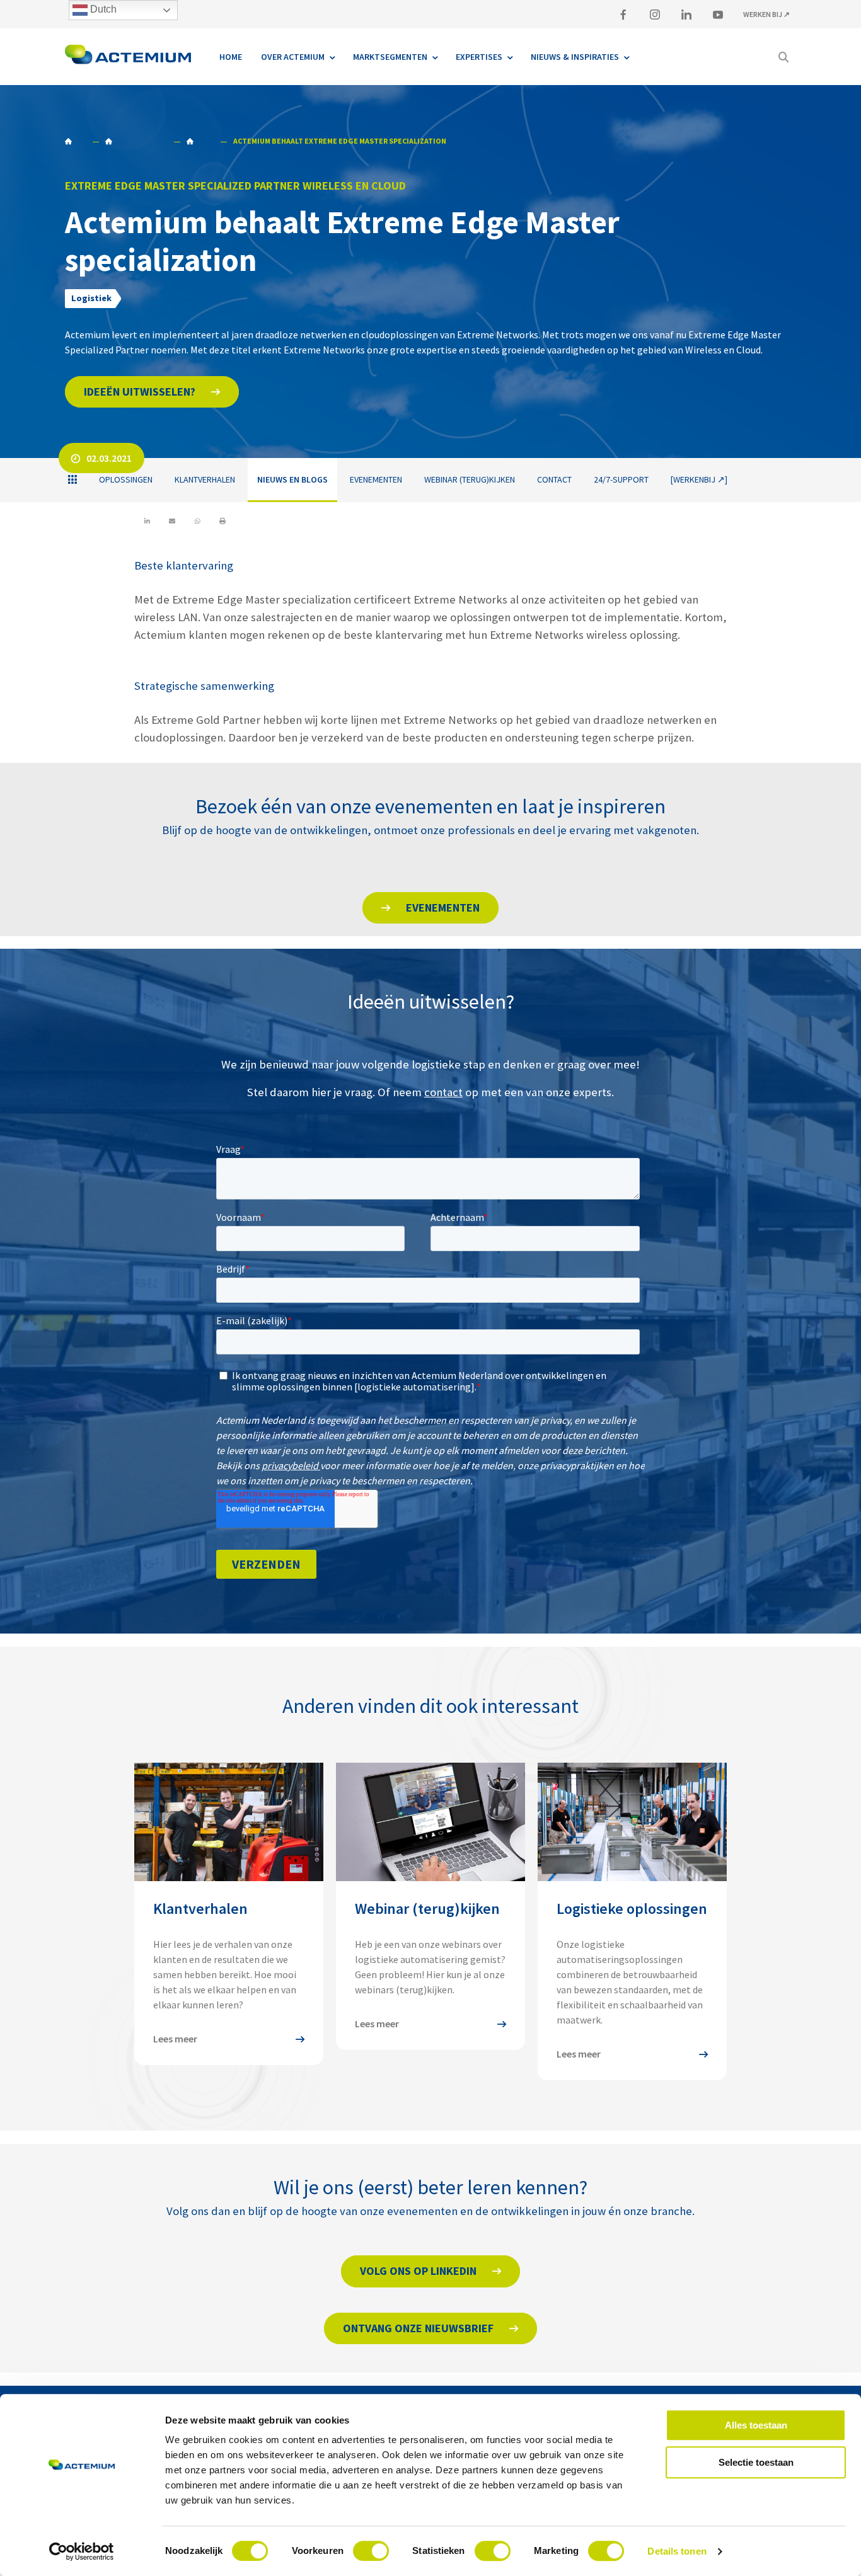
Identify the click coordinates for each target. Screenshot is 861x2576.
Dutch (102, 9)
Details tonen (677, 2551)
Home (75, 141)
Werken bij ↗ (766, 14)
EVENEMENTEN (376, 479)
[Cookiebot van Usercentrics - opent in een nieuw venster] (82, 2551)
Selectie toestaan (756, 2462)
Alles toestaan (756, 2425)
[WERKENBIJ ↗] (699, 479)
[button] (152, 392)
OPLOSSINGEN (126, 479)
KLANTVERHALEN (205, 479)
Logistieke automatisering (136, 141)
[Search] (783, 57)
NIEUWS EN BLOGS (200, 141)
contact (443, 1092)
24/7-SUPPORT (621, 479)
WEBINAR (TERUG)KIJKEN (470, 479)
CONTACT (554, 479)
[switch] (371, 2551)
